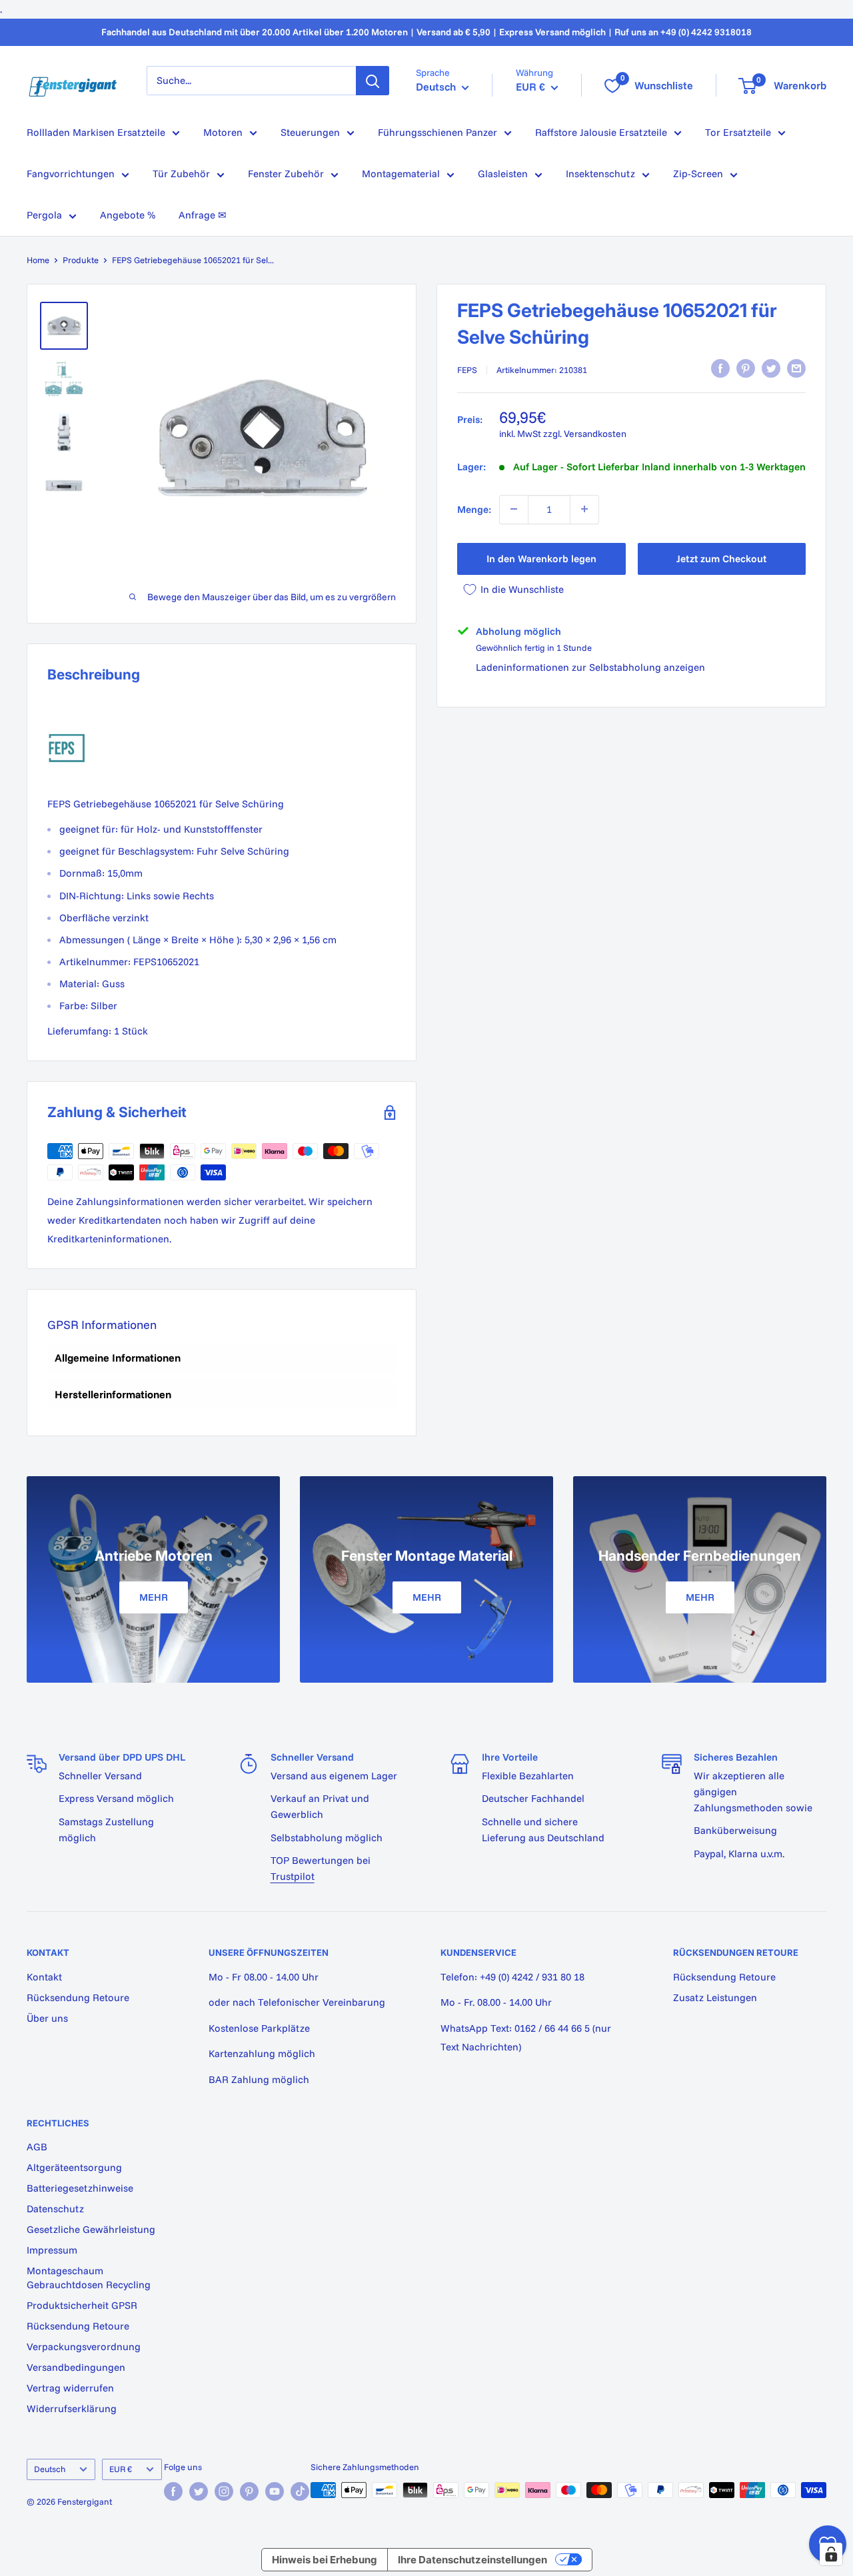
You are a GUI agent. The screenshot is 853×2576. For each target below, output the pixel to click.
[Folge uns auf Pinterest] (249, 2491)
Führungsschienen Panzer (437, 132)
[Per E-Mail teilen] (796, 368)
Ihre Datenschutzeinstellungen (472, 2560)
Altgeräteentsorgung (74, 2167)
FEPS (467, 370)
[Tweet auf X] (771, 368)
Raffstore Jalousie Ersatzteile (601, 132)
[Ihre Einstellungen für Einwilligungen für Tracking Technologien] (831, 2554)
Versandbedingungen (76, 2367)
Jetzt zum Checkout (721, 558)
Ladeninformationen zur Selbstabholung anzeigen (590, 667)
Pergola (44, 215)
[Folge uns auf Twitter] (199, 2491)
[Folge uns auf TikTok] (300, 2491)
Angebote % (128, 215)
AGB (37, 2147)
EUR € (121, 2469)
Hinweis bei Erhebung (325, 2560)
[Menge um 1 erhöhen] (584, 509)
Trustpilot (293, 1876)
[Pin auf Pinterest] (746, 368)
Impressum (52, 2250)
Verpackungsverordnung (84, 2347)
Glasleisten (503, 174)
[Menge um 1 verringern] (514, 509)
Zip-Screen (698, 174)
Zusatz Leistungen (715, 1997)
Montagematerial (401, 174)
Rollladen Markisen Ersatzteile (96, 132)
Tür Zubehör (181, 174)
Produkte (81, 260)
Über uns (47, 2018)
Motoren (223, 132)
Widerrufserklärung (72, 2408)
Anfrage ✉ (203, 215)
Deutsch (50, 2469)
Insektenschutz (600, 174)
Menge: (474, 509)
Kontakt (44, 1977)
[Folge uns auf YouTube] (275, 2491)
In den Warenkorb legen (541, 558)
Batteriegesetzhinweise (80, 2188)
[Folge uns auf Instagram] (224, 2491)
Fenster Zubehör (286, 174)
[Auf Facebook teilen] (720, 368)
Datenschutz (55, 2209)
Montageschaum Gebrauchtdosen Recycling (89, 2278)
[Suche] (373, 81)
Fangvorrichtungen (71, 174)
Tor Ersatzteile (738, 132)
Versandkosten (595, 434)
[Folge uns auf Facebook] (173, 2491)
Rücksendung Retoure (78, 1997)
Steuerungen (310, 132)
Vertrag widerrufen (70, 2388)
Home (38, 260)
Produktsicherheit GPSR (82, 2305)
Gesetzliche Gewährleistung (91, 2229)
